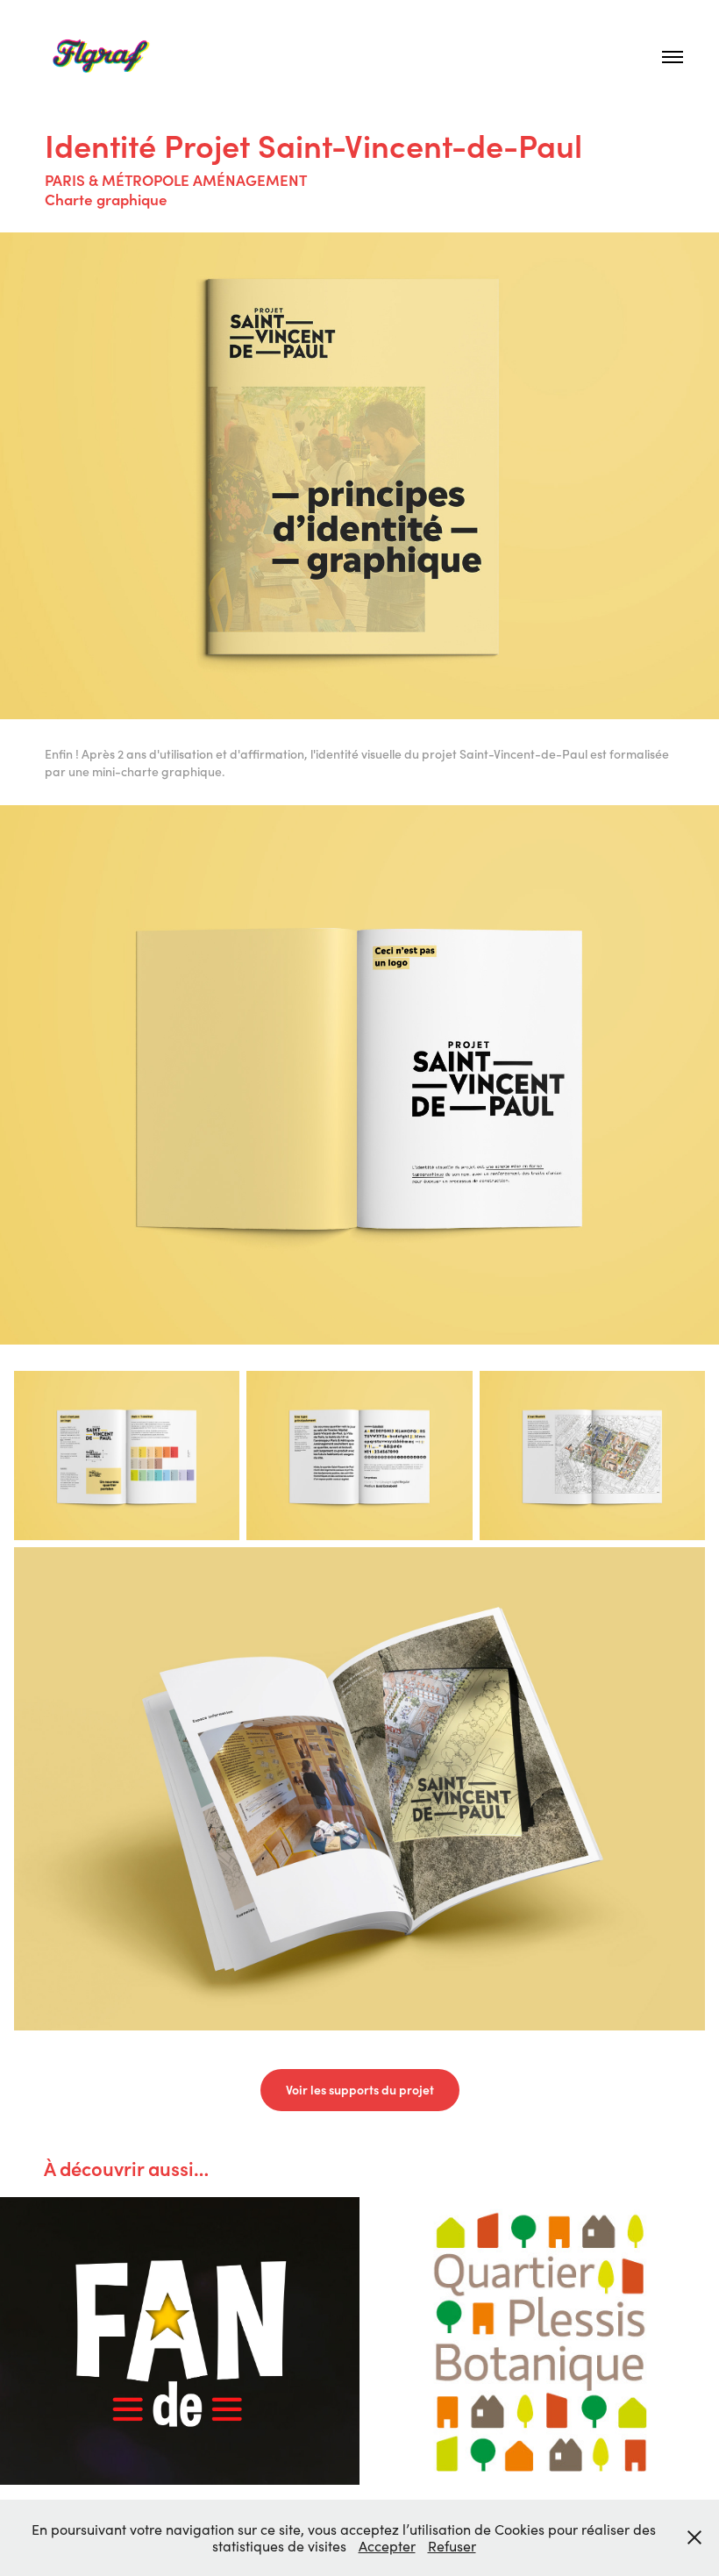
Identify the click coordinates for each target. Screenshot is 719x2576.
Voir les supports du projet (360, 2090)
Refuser (452, 2546)
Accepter (387, 2546)
